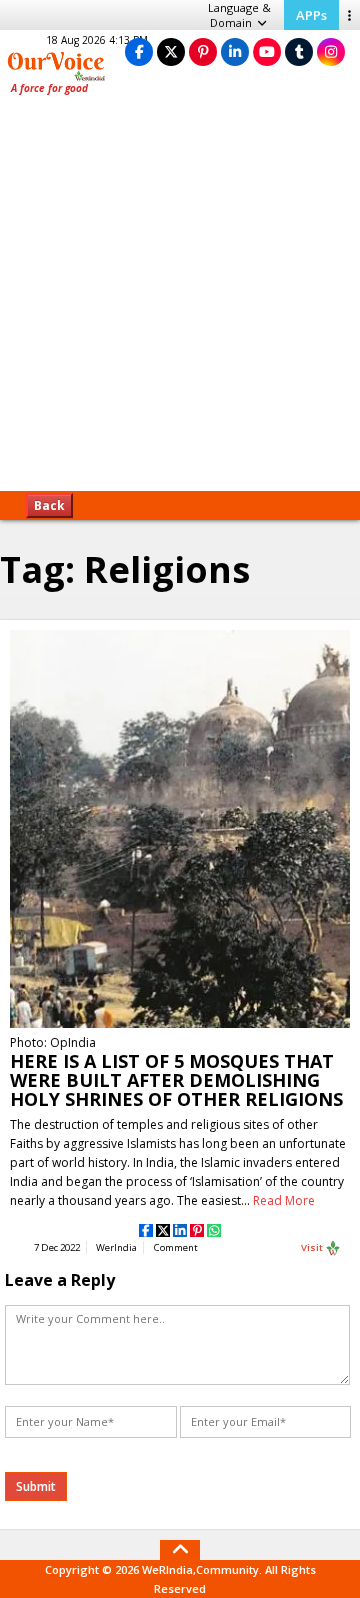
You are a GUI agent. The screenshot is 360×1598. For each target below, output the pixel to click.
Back (49, 505)
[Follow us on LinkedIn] (235, 51)
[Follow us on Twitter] (171, 51)
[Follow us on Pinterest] (203, 51)
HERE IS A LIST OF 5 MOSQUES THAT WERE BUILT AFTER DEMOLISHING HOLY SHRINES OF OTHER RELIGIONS (176, 1080)
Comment (176, 1247)
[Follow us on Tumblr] (299, 51)
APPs (311, 15)
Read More (284, 1200)
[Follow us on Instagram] (331, 51)
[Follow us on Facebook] (139, 51)
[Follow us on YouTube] (267, 51)
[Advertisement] (180, 300)
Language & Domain (239, 15)
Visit (313, 1247)
